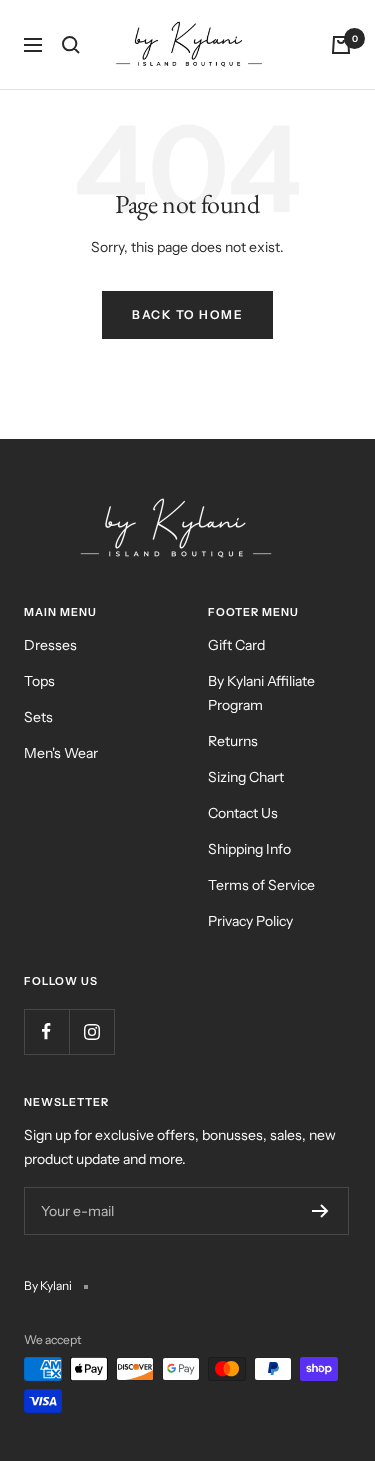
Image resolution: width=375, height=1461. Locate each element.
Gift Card (236, 645)
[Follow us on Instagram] (91, 1031)
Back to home (187, 314)
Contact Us (243, 813)
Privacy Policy (250, 921)
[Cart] (341, 45)
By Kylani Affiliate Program (261, 693)
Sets (38, 717)
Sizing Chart (246, 777)
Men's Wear (61, 753)
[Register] (320, 1211)
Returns (233, 741)
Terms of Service (261, 885)
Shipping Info (249, 849)
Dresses (50, 645)
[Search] (71, 45)
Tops (39, 681)
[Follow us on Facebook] (46, 1031)
